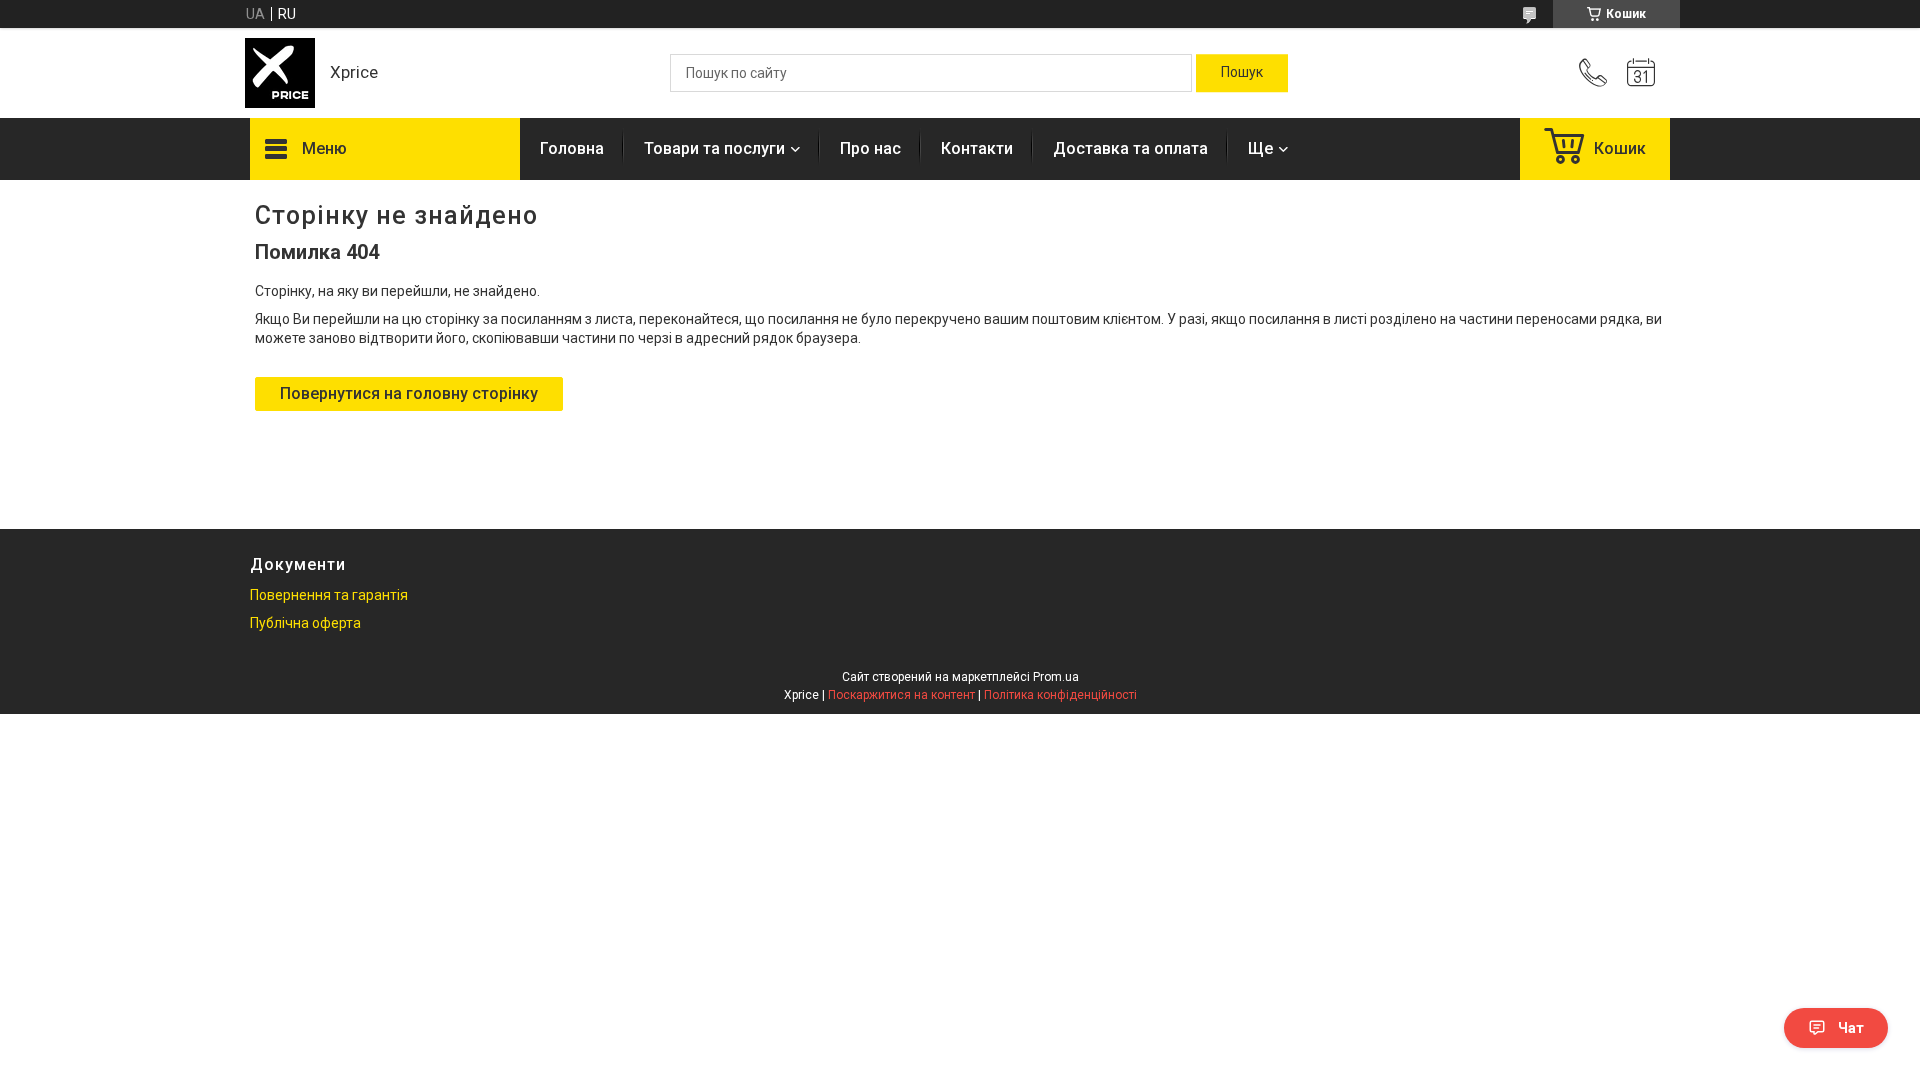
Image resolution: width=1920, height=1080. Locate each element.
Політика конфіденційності (1060, 695)
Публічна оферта (305, 623)
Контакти (977, 148)
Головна (572, 148)
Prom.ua (1056, 677)
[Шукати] (1242, 73)
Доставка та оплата (1130, 148)
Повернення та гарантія (329, 595)
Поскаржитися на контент (901, 695)
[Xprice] (280, 73)
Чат (1851, 1028)
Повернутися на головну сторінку (409, 393)
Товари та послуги (714, 148)
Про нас (870, 148)
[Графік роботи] (1641, 73)
